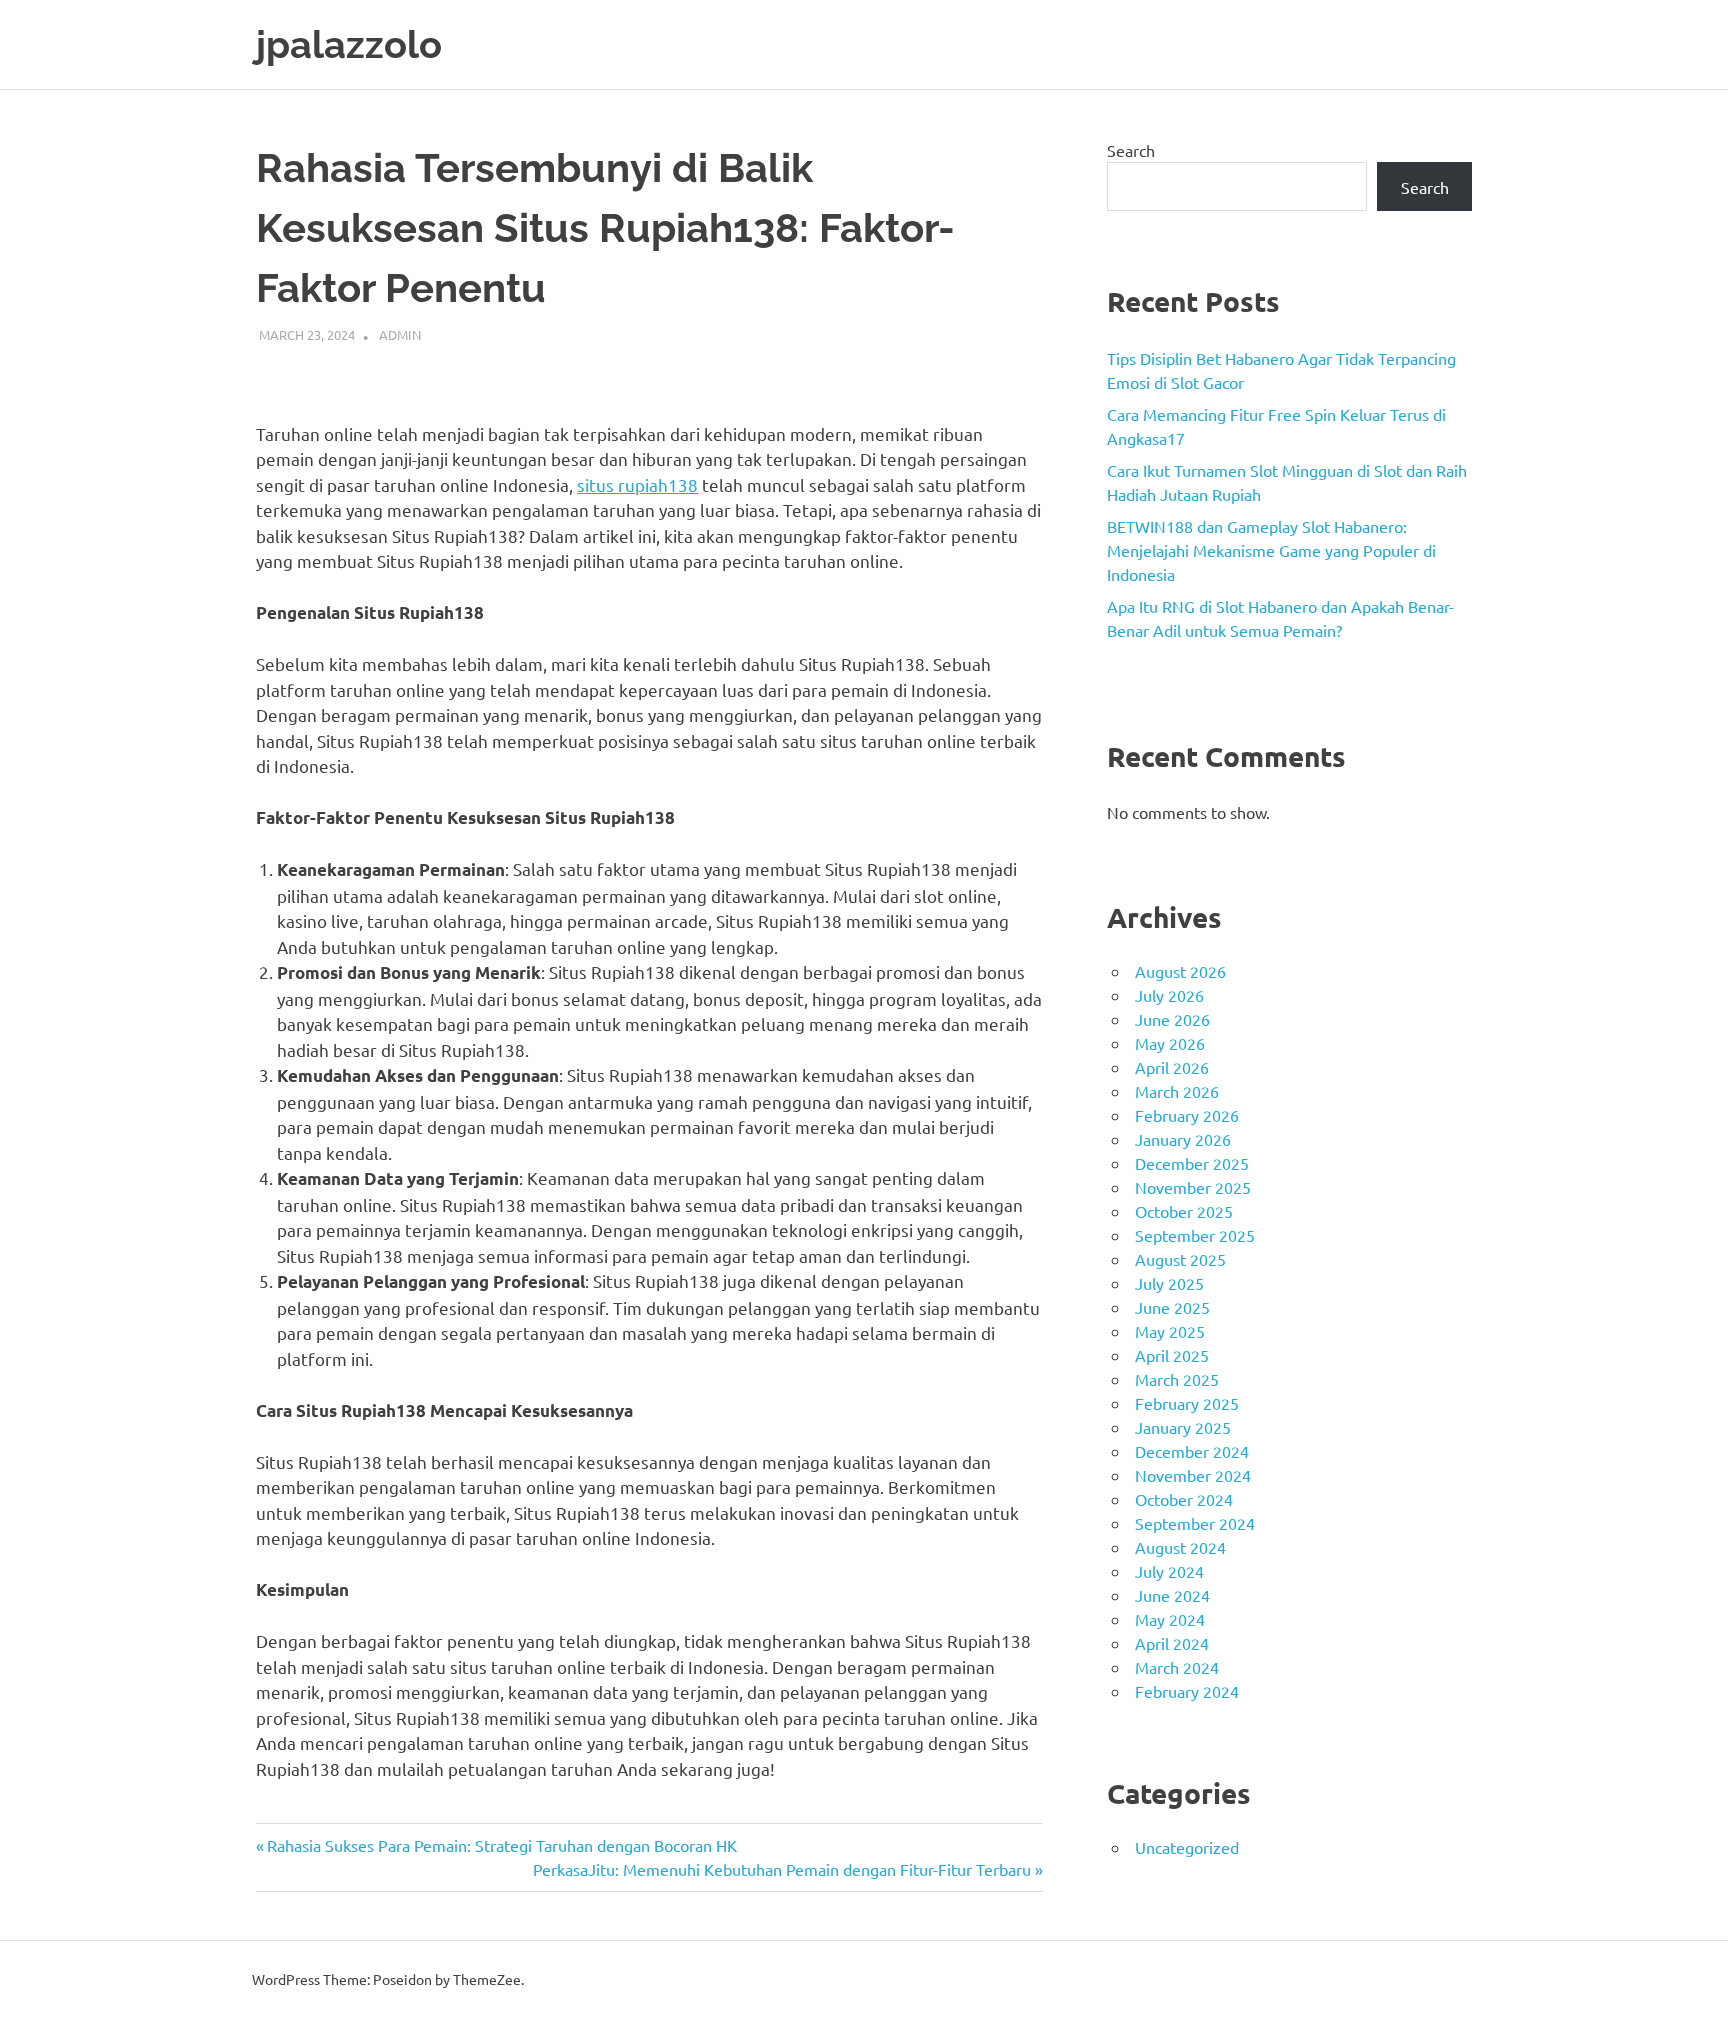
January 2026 (1183, 1139)
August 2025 (1180, 1259)
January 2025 (1183, 1427)
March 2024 (1177, 1667)
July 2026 (1169, 995)
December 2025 (1192, 1163)
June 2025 (1172, 1307)
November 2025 (1193, 1187)
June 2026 (1172, 1019)
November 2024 (1193, 1475)
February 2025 (1187, 1403)
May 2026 (1170, 1043)
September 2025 (1195, 1235)
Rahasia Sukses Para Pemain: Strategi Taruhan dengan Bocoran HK (501, 1845)
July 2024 (1169, 1571)
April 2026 (1172, 1067)
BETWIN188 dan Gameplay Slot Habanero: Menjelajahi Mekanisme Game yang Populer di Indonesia (1271, 550)
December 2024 (1192, 1451)
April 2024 (1172, 1643)
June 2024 (1172, 1595)
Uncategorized (1187, 1847)
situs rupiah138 (637, 484)
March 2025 (1177, 1379)
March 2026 (1177, 1091)
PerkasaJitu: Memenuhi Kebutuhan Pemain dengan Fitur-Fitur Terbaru (782, 1869)
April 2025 (1172, 1355)
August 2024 (1180, 1547)
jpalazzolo (349, 44)
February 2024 (1187, 1691)
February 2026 (1187, 1115)
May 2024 (1170, 1619)
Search (1131, 150)
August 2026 (1180, 971)
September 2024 (1195, 1523)
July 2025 (1169, 1283)
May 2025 (1170, 1331)
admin (400, 334)
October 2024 (1184, 1499)
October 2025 (1184, 1211)
